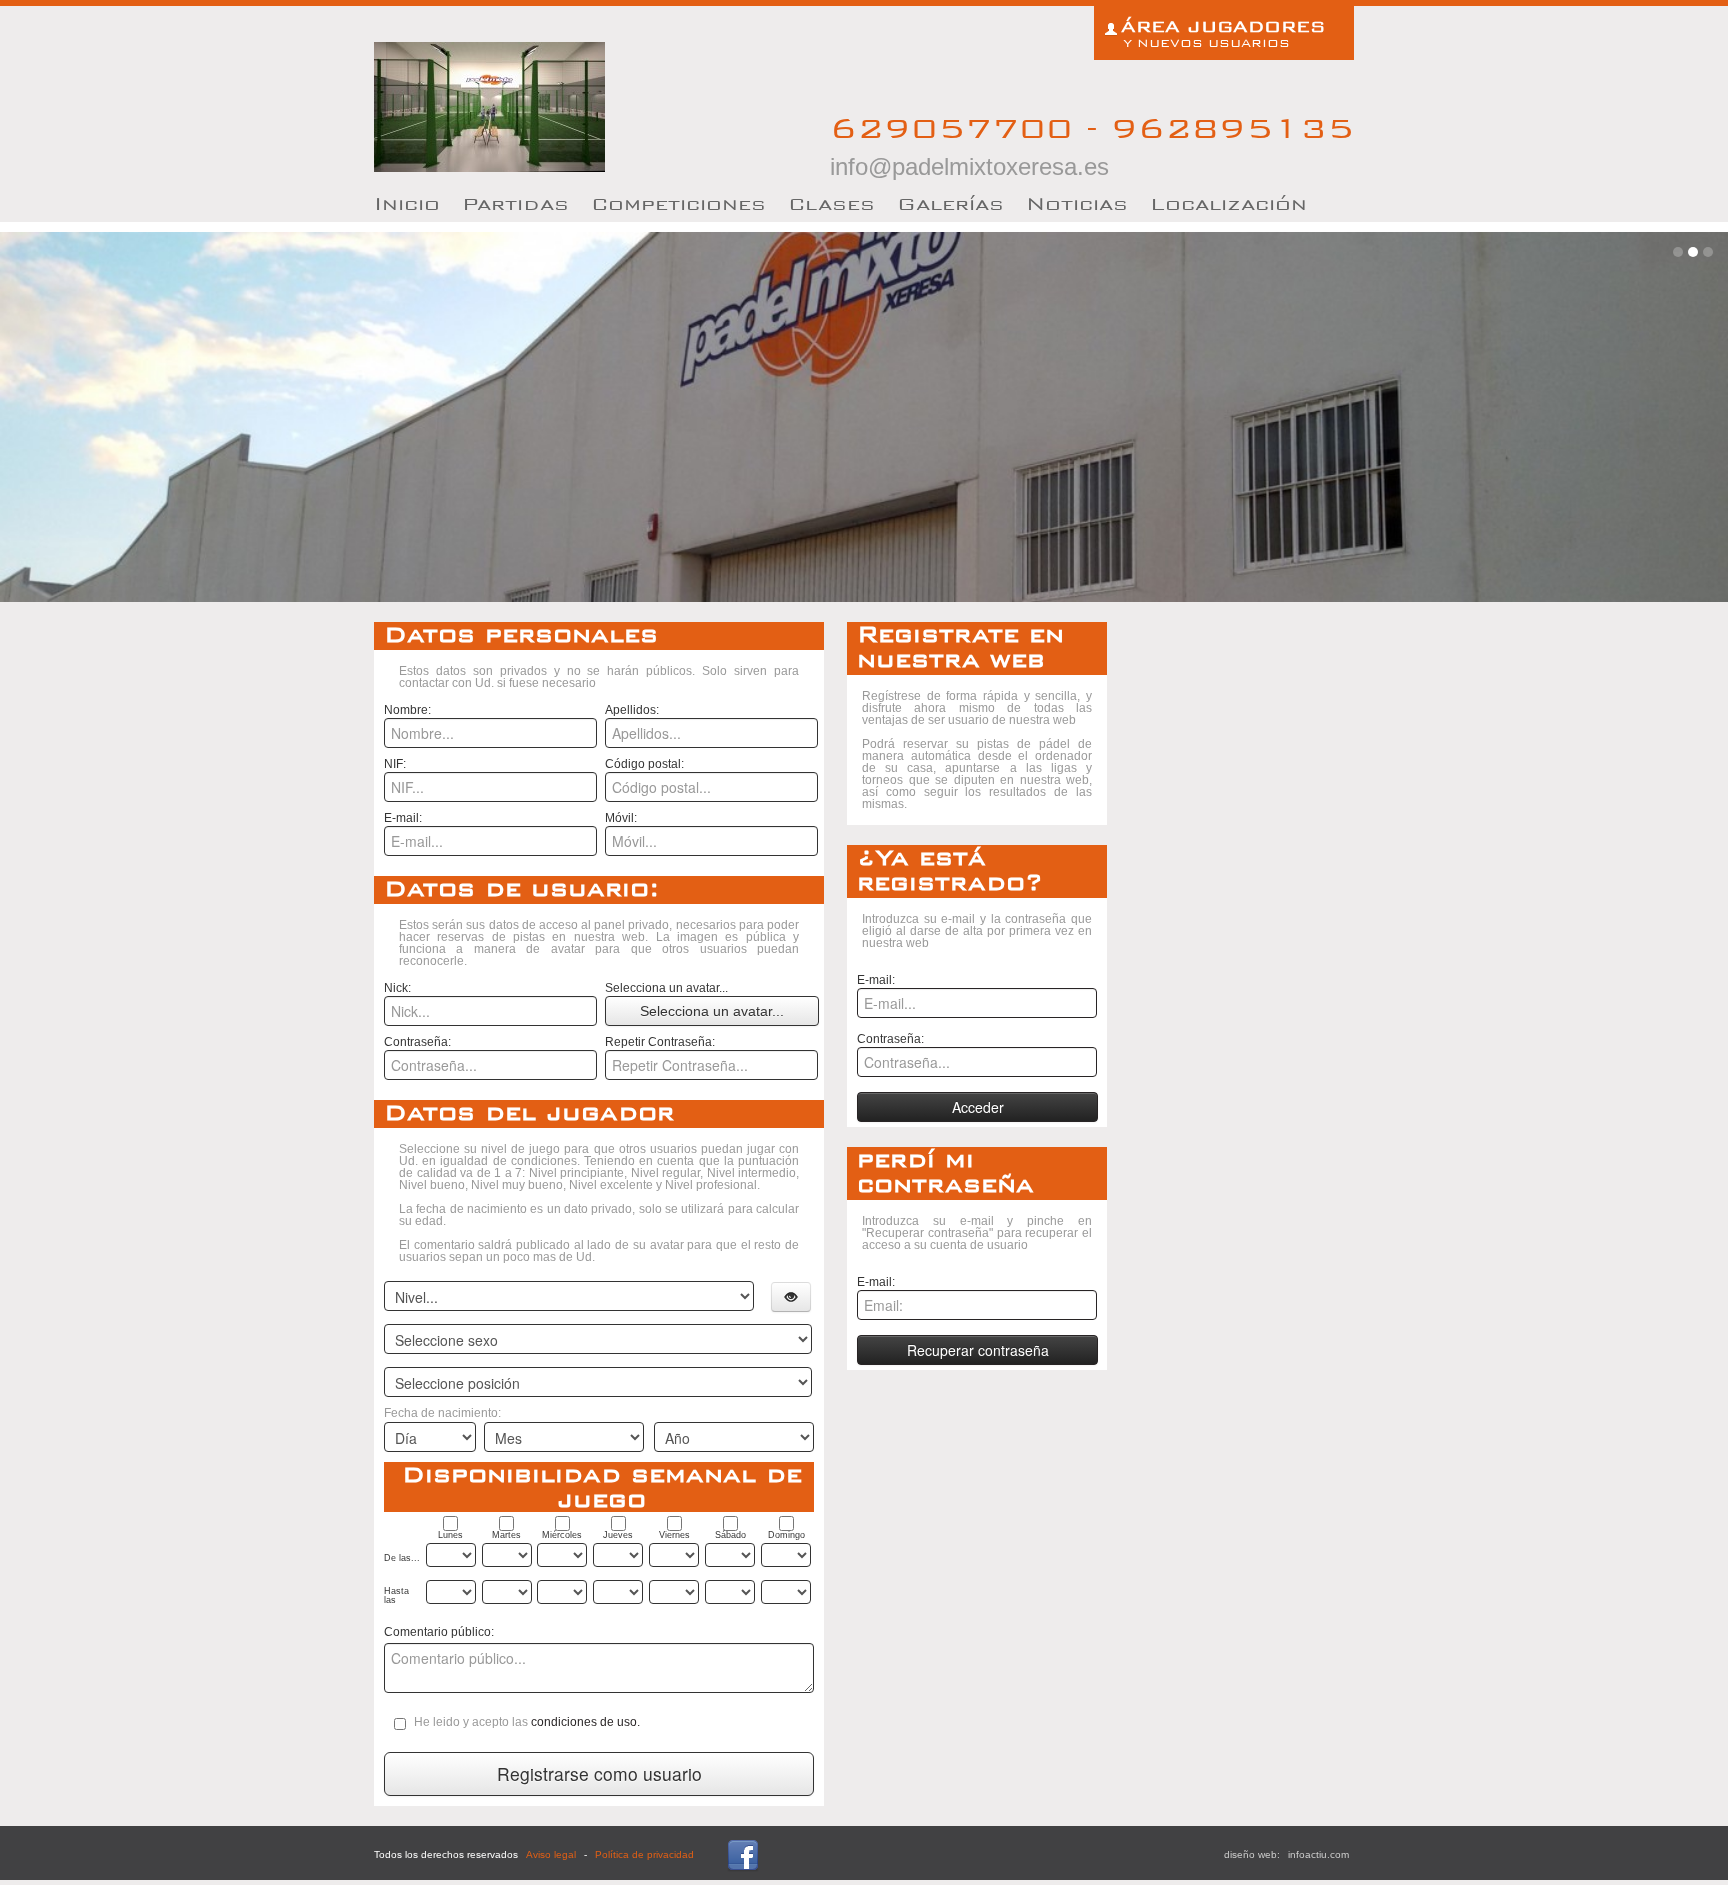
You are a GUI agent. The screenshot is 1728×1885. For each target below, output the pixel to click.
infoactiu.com (1318, 1854)
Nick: (397, 988)
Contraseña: (417, 1042)
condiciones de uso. (585, 1722)
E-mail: (403, 818)
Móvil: (621, 818)
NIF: (395, 764)
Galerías (950, 203)
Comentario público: (439, 1632)
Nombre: (407, 710)
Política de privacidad (644, 1854)
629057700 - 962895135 (1092, 144)
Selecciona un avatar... (666, 988)
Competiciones (678, 203)
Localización (1228, 203)
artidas (515, 203)
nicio (407, 203)
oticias (1077, 203)
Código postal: (644, 764)
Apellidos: (632, 710)
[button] (791, 1297)
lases (831, 203)
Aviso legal (551, 1854)
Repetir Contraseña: (660, 1042)
